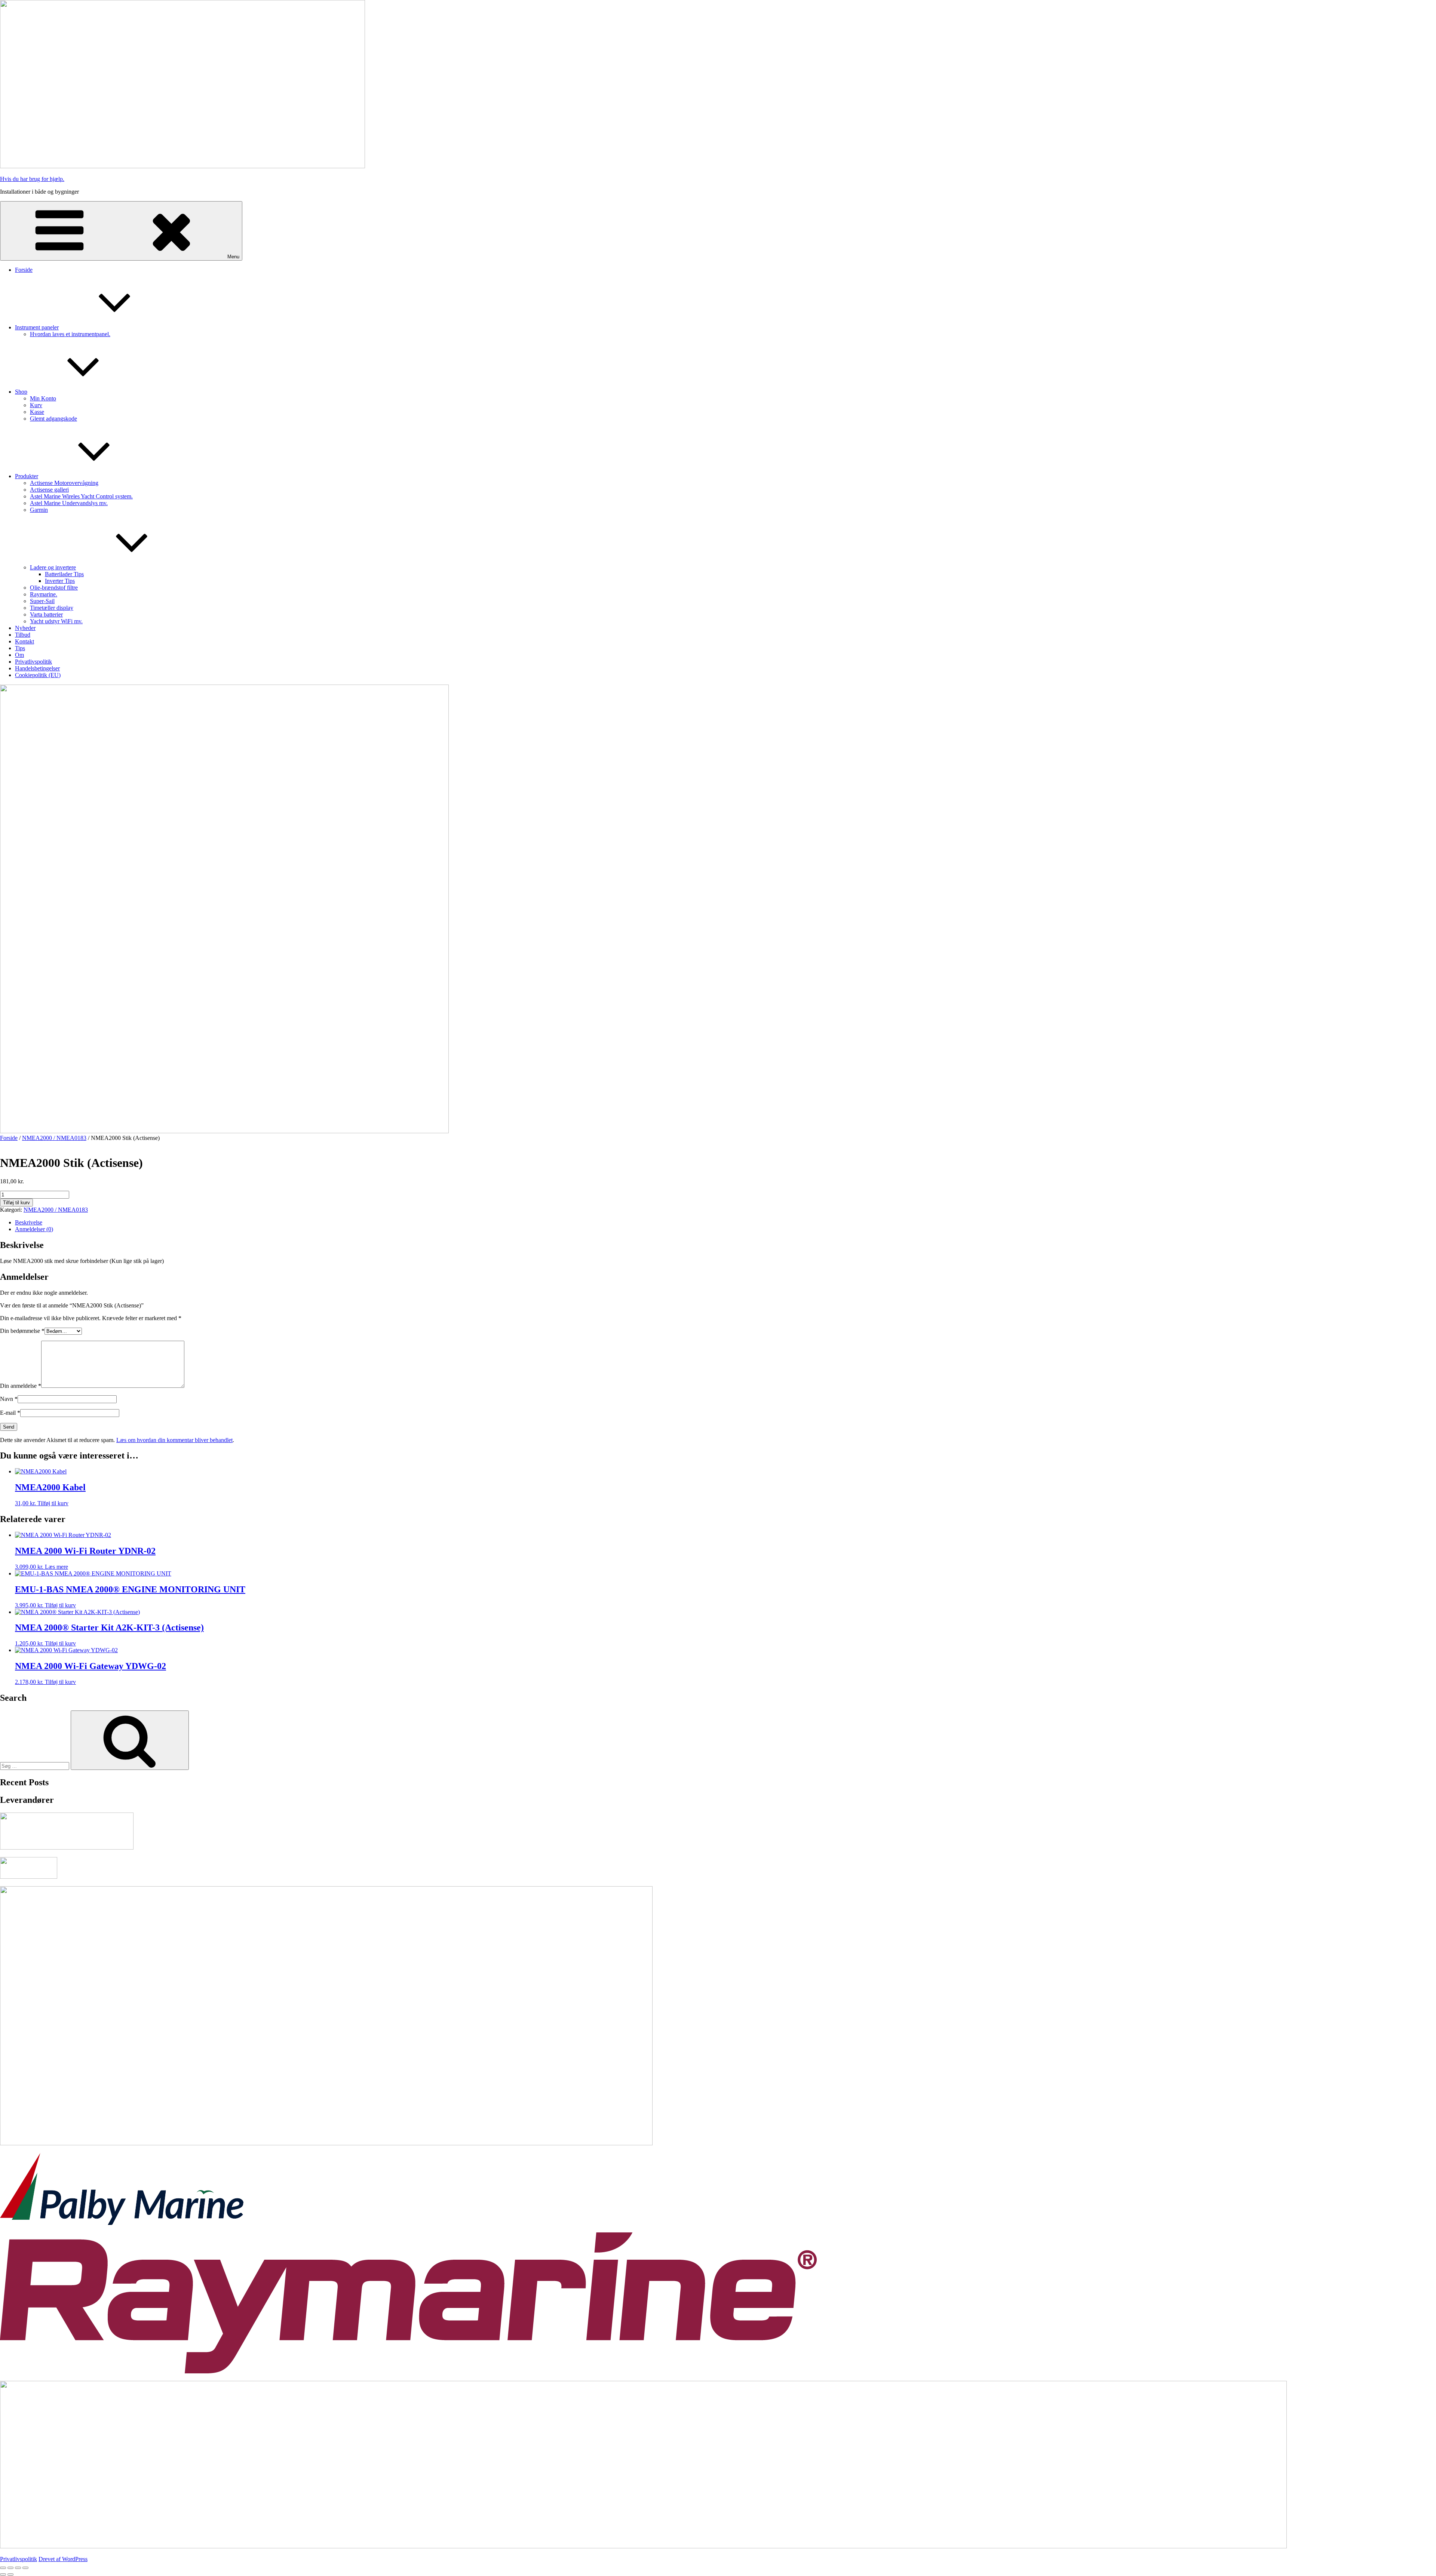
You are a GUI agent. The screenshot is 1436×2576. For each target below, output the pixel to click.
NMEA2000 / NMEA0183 (54, 1138)
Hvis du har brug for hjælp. (32, 179)
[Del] (18, 2568)
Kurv (36, 405)
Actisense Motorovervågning (64, 483)
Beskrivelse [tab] (29, 1222)
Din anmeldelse (21, 1386)
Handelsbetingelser (37, 668)
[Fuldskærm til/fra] (10, 2568)
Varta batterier (46, 614)
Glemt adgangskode (53, 419)
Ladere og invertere (53, 567)
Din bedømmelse (22, 1331)
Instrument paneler (37, 327)
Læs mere (56, 1567)
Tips (20, 648)
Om (19, 655)
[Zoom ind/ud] (3, 2568)
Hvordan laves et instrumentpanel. (70, 334)
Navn (9, 1399)
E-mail (10, 1413)
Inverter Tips (60, 581)
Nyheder (25, 628)
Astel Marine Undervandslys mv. (69, 503)
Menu (233, 257)
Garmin (39, 510)
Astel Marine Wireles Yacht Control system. (81, 496)
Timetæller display (52, 608)
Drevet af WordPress (63, 2559)
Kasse (37, 412)
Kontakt (24, 641)
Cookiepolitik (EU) (38, 675)
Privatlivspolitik (33, 662)
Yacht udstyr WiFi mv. (56, 621)
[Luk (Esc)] (25, 2568)
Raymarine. (44, 594)
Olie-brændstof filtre (54, 588)
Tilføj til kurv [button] (53, 1503)
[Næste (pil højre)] (10, 2575)
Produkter (27, 476)
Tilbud (23, 635)
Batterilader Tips (64, 574)
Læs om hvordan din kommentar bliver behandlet (174, 1440)
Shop (21, 392)
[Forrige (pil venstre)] (3, 2575)
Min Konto (43, 398)
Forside (24, 270)
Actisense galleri (49, 490)
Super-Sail (42, 601)
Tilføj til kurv (16, 1203)
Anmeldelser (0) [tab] (34, 1229)
